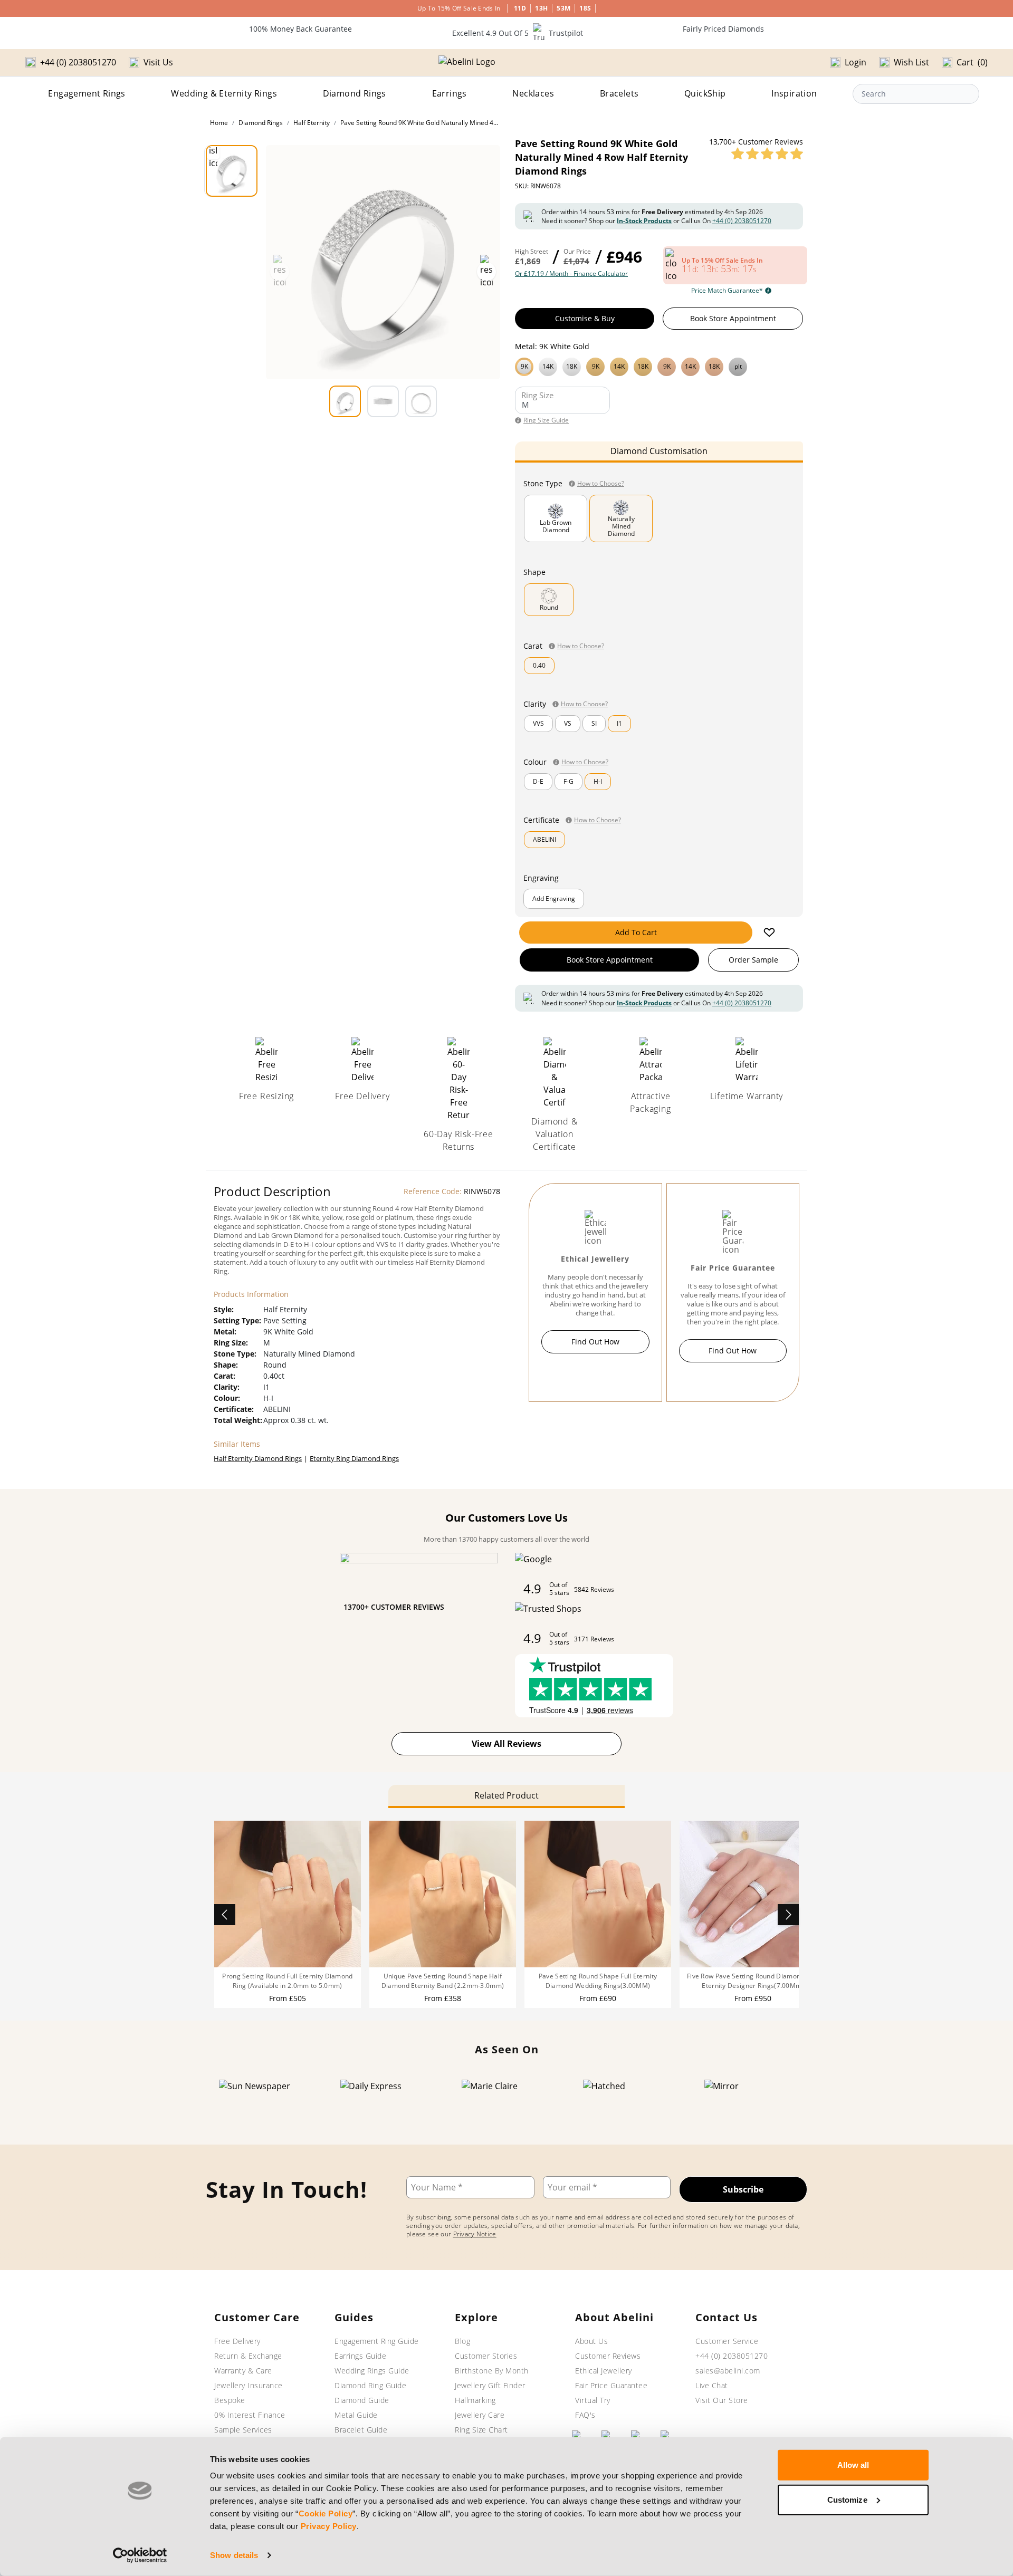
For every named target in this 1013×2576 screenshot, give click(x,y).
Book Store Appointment (733, 318)
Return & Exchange (248, 2356)
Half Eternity (312, 123)
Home (219, 123)
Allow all (853, 2465)
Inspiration (794, 93)
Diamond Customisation (659, 451)
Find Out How (595, 1342)
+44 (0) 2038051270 (742, 221)
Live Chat (712, 2385)
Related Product (506, 1795)
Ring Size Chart (481, 2430)
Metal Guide (356, 2415)
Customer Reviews (608, 2356)
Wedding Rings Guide (372, 2371)
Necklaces (533, 93)
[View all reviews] (767, 153)
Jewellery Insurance (249, 2385)
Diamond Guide (362, 2400)
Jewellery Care (480, 2415)
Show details (234, 2555)
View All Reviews (506, 1744)
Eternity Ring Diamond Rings (354, 1458)
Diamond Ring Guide (370, 2385)
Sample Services (243, 2430)
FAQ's (585, 2415)
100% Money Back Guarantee (300, 29)
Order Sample (753, 960)
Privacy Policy (329, 2526)
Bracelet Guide (361, 2430)
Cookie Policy (326, 2513)
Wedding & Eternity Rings (224, 93)
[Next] (788, 1915)
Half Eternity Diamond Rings (258, 1458)
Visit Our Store (722, 2400)
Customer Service (727, 2341)
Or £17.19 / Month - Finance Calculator (571, 274)
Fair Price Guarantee (611, 2385)
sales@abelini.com (728, 2371)
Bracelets (619, 93)
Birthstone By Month (492, 2371)
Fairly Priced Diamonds (723, 29)
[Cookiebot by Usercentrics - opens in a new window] (140, 2555)
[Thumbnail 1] (232, 171)
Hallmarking (475, 2400)
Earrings (450, 93)
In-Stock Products (644, 221)
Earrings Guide (360, 2356)
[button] (659, 366)
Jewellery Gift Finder (490, 2385)
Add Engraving (554, 898)
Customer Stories (486, 2356)
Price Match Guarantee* (727, 291)
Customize (847, 2499)
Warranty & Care (243, 2371)
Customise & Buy (585, 318)
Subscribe (743, 2189)
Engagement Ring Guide (377, 2341)
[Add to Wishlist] (769, 933)
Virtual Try (593, 2400)
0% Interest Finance (250, 2415)
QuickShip (705, 93)
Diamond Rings (355, 93)
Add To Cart (636, 932)
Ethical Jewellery (604, 2371)
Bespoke (230, 2400)
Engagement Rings (87, 93)
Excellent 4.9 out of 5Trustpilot (518, 33)
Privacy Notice (475, 2234)
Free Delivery (237, 2341)
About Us (591, 2341)
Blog (462, 2341)
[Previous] (225, 1915)
